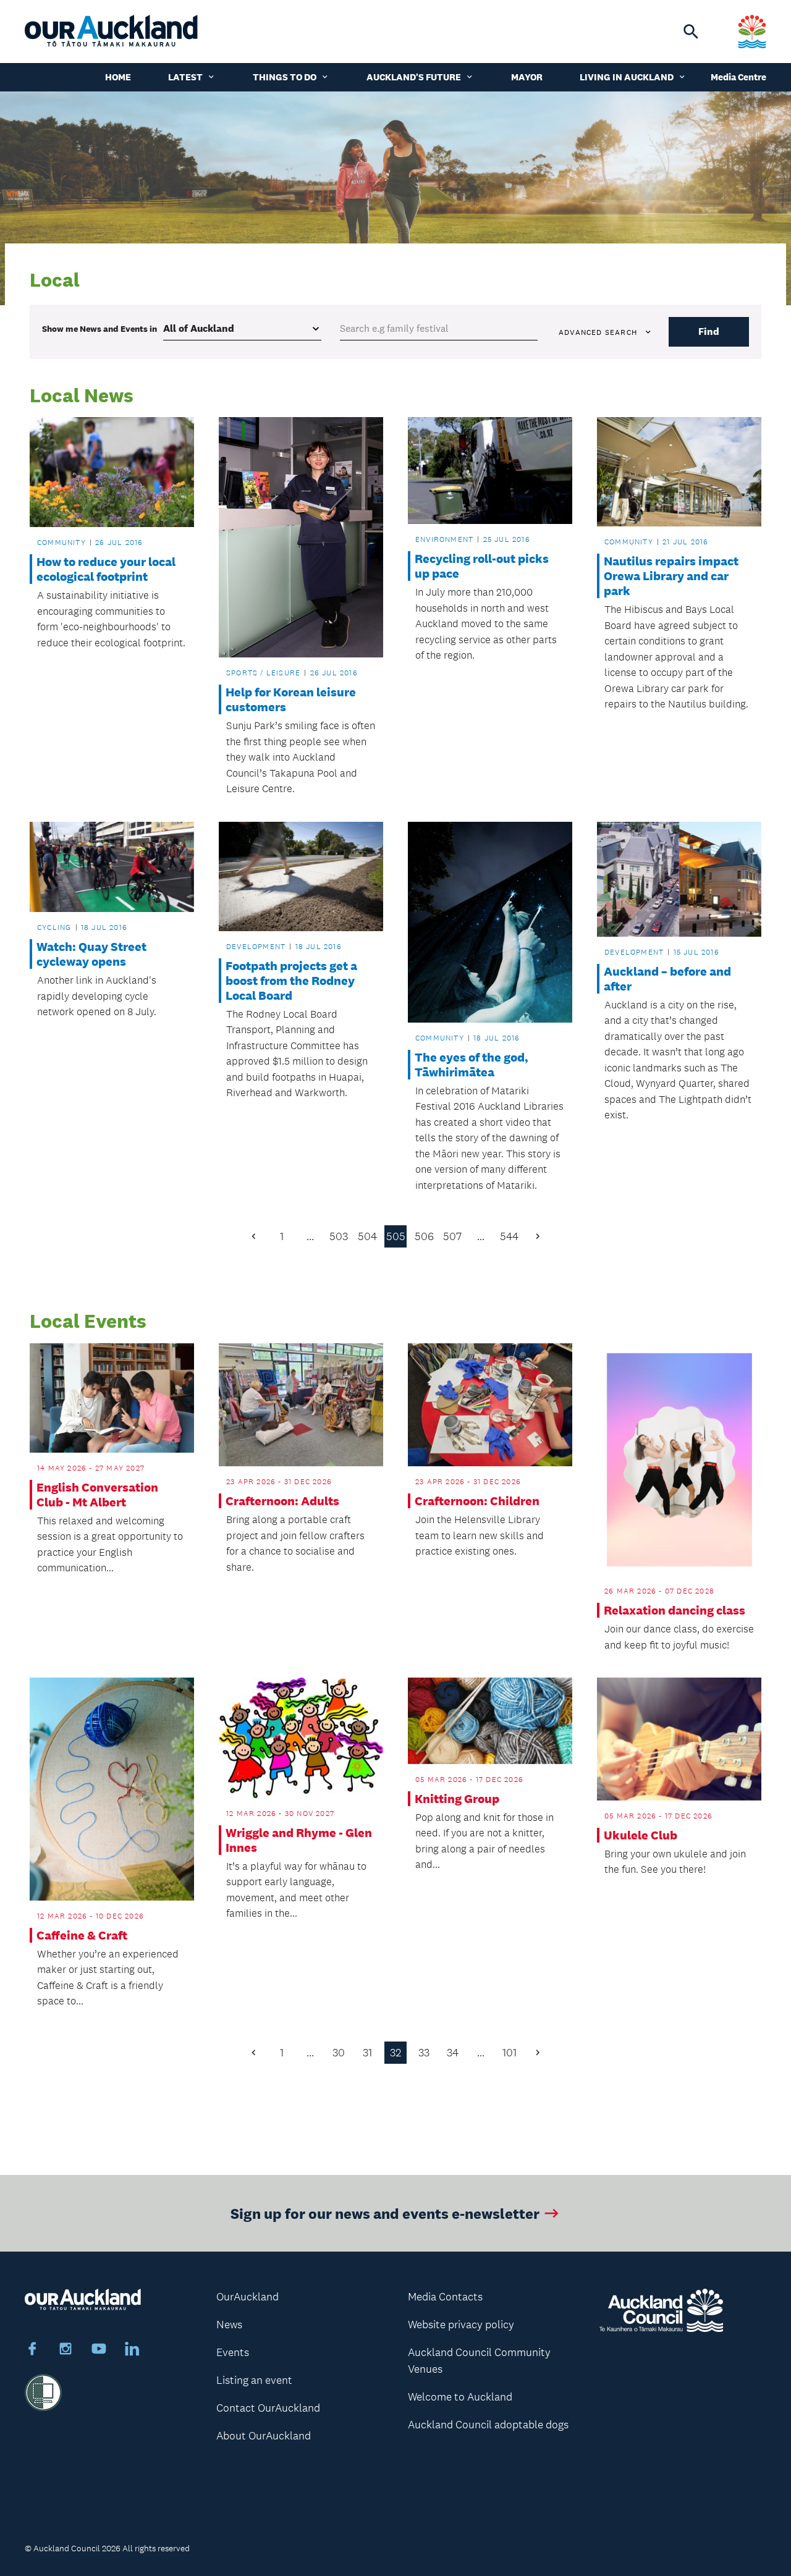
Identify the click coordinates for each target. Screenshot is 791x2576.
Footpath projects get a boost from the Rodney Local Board (291, 981)
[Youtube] (99, 2350)
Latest (185, 77)
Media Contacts (445, 2297)
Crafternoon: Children (477, 1501)
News (229, 2325)
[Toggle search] (691, 32)
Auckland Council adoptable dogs (488, 2425)
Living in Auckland (627, 77)
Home (118, 77)
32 (395, 2053)
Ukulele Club (641, 1835)
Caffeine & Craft (82, 1935)
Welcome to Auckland (460, 2397)
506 (424, 1236)
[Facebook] (32, 2350)
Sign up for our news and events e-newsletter (385, 2213)
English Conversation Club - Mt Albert (97, 1495)
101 (510, 2053)
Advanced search (598, 332)
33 (424, 2053)
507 (452, 1236)
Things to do (285, 77)
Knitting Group (457, 1799)
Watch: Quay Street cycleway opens (91, 954)
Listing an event (254, 2380)
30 (339, 2053)
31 (367, 2053)
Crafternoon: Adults (282, 1501)
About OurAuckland (264, 2436)
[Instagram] (66, 2350)
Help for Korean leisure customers (291, 699)
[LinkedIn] (132, 2350)
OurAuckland (247, 2297)
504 (367, 1236)
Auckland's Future (414, 77)
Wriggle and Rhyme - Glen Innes (299, 1840)
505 (396, 1236)
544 (509, 1236)
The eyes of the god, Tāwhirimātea (472, 1065)
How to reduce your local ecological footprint (106, 569)
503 (339, 1236)
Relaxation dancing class (675, 1610)
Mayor (527, 77)
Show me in (99, 329)
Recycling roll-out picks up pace (482, 566)
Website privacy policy (461, 2325)
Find (709, 332)
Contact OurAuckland (268, 2408)
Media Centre (738, 77)
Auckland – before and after (667, 979)
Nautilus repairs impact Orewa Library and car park (671, 576)
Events (233, 2352)
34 (453, 2053)
